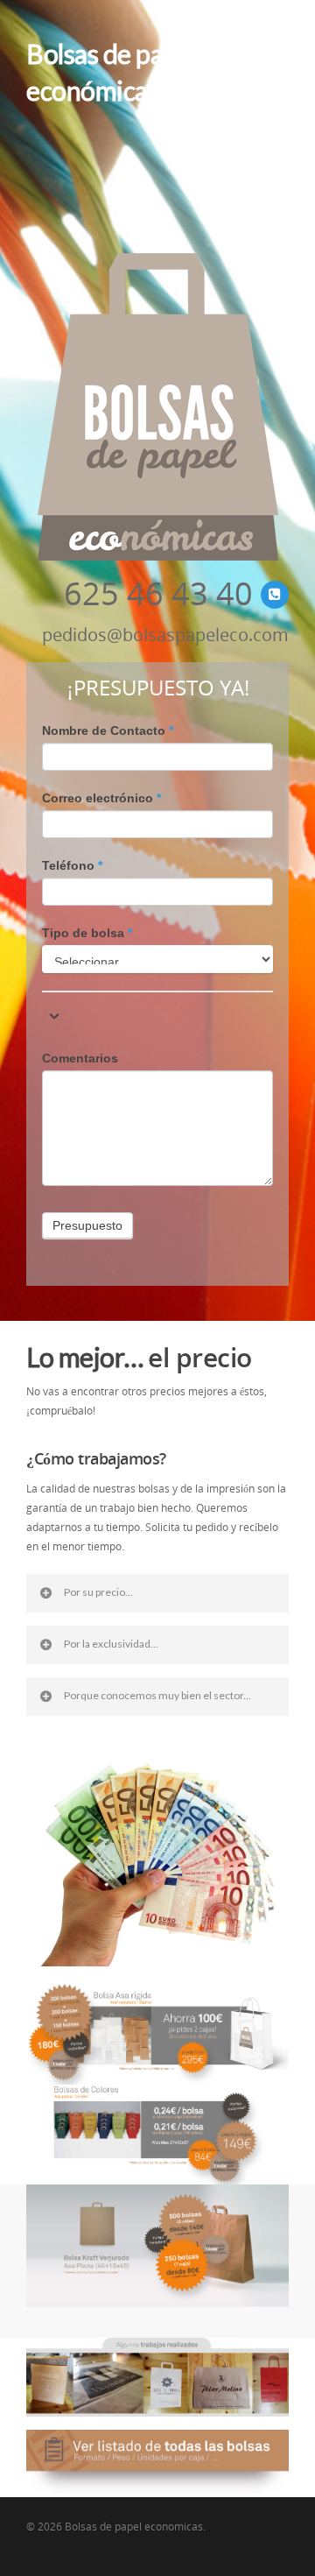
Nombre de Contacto (108, 730)
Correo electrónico (101, 798)
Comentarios (80, 1058)
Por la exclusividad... (111, 1644)
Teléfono (72, 865)
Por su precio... (98, 1592)
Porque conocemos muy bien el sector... (157, 1695)
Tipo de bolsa (87, 933)
